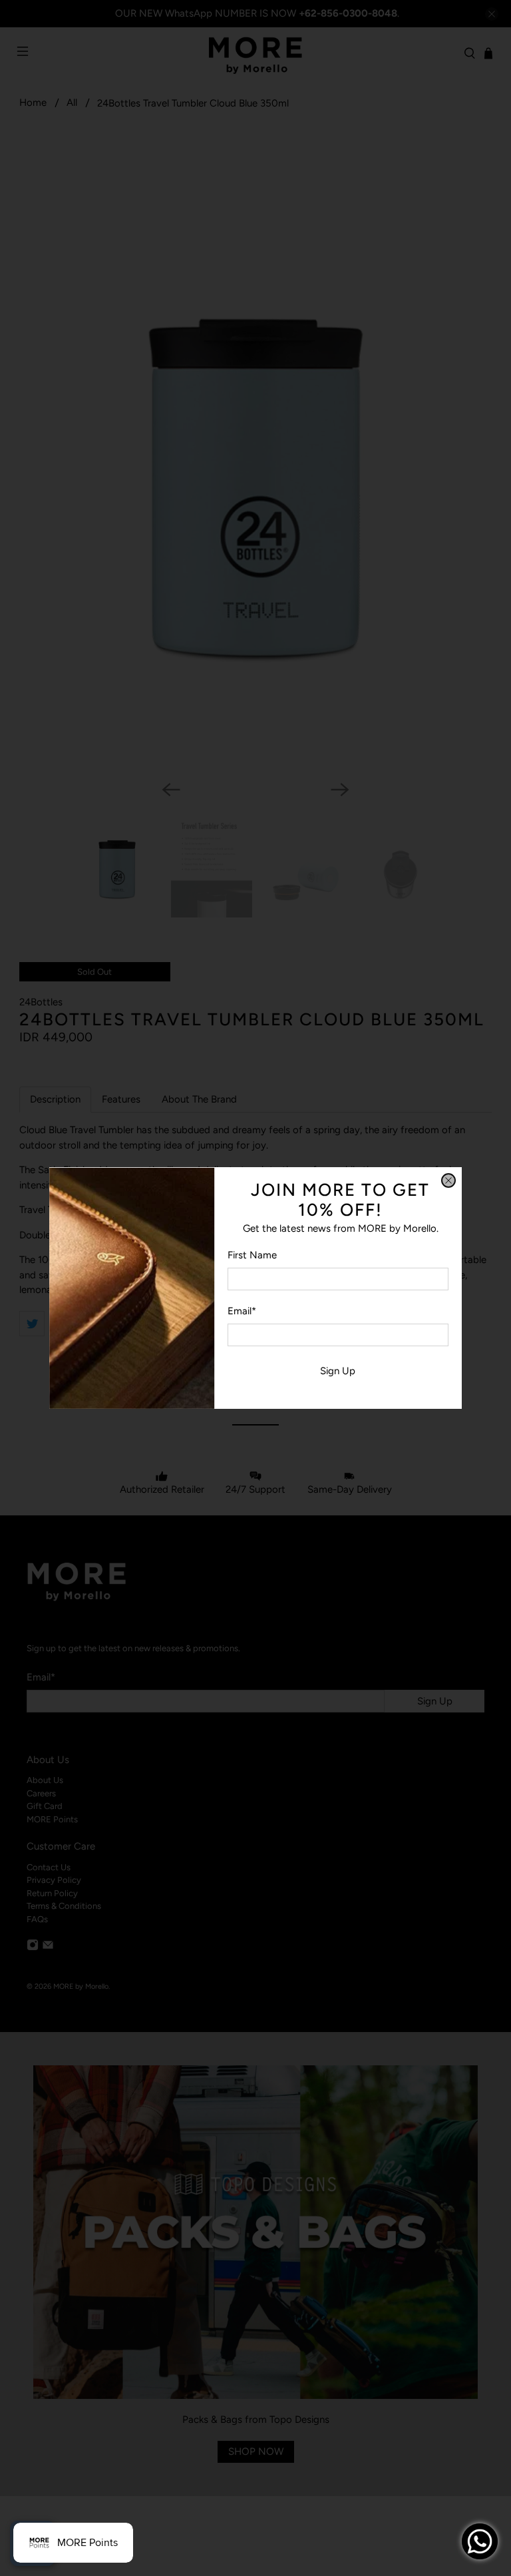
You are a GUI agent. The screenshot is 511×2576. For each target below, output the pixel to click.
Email (242, 1311)
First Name (252, 1255)
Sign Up (338, 1371)
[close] (448, 1180)
